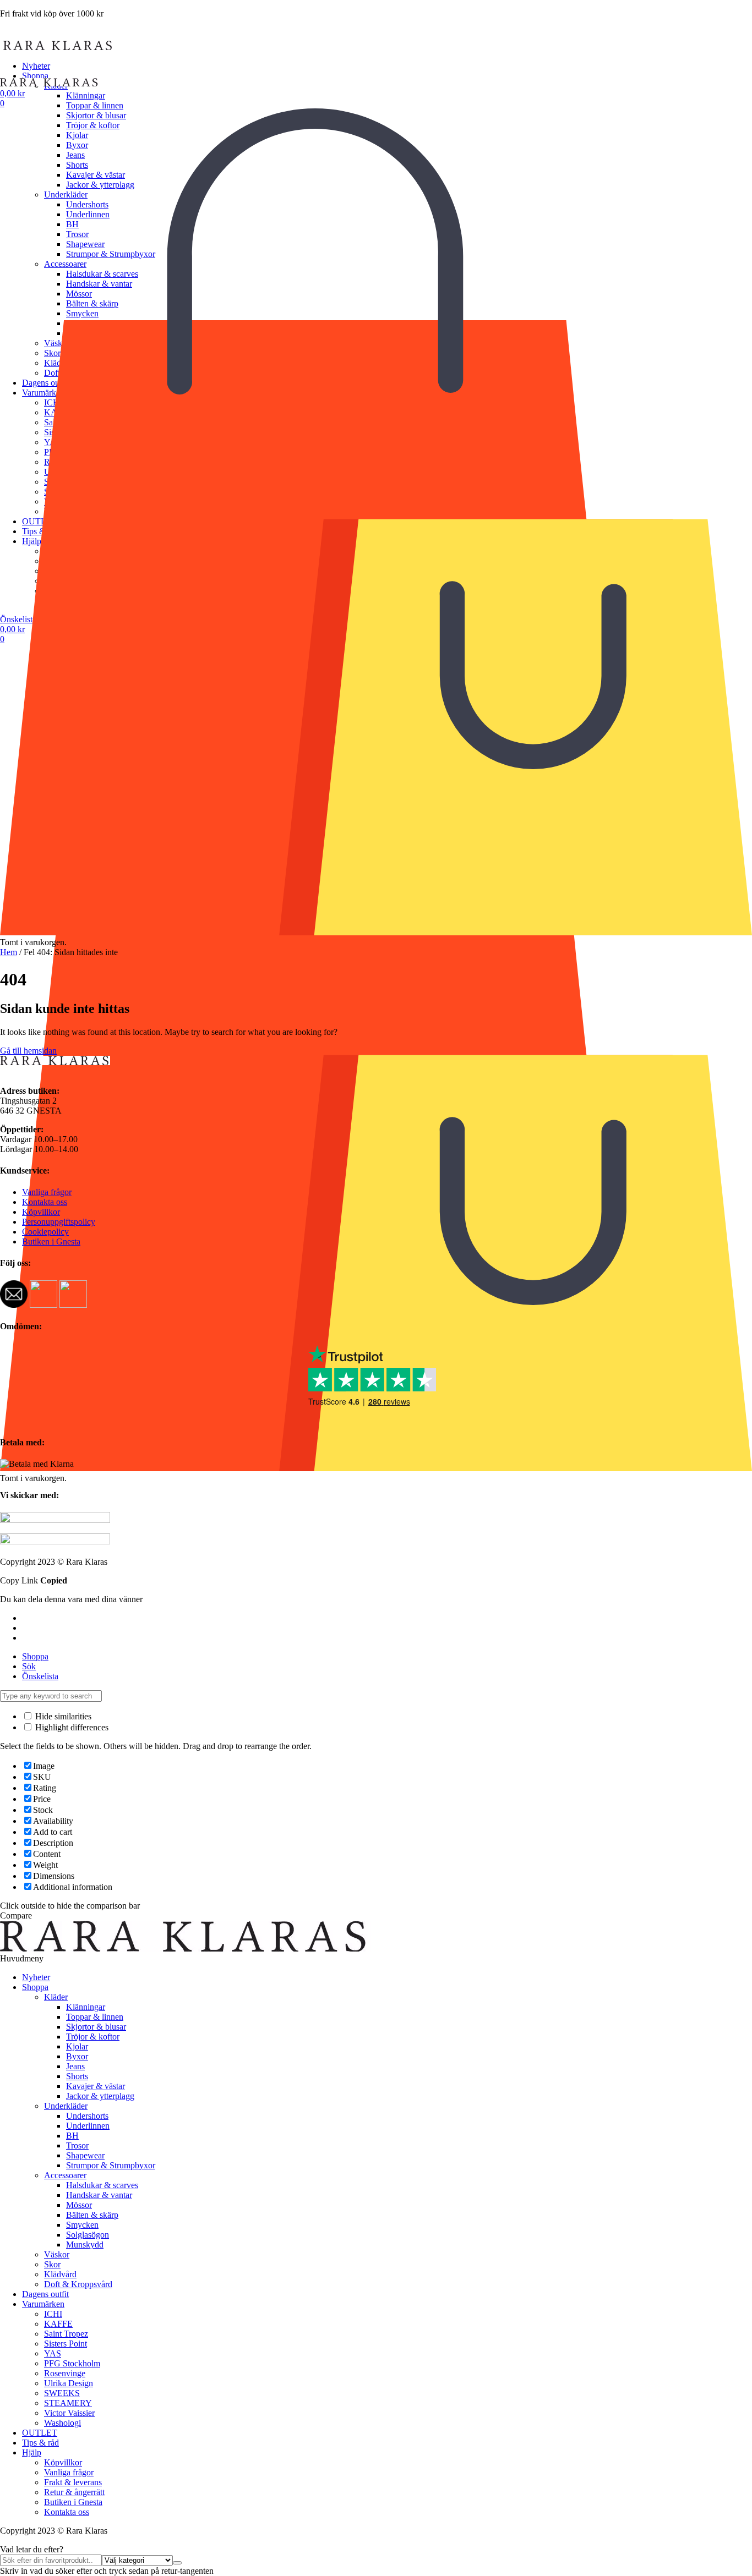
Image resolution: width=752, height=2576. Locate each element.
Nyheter (36, 66)
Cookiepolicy (45, 1232)
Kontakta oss (45, 1202)
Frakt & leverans (73, 2482)
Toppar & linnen (95, 105)
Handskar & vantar (99, 2195)
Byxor (77, 2056)
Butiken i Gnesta (51, 1242)
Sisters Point (66, 2344)
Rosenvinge (65, 2373)
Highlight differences (71, 1727)
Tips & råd (40, 2443)
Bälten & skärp (92, 2215)
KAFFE (58, 2324)
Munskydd (85, 2245)
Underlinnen (88, 2126)
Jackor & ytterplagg (100, 2096)
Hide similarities (62, 1716)
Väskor (57, 2254)
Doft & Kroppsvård (78, 2284)
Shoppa (35, 76)
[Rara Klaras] (58, 47)
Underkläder (66, 2106)
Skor (52, 2264)
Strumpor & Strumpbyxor (111, 2165)
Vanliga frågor (47, 1192)
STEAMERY (68, 2403)
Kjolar (77, 2046)
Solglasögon (88, 2235)
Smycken (82, 2225)
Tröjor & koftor (93, 2037)
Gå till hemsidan (28, 1051)
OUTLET (40, 2433)
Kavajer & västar (96, 2086)
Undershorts (87, 2116)
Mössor (79, 2205)
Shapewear (85, 2155)
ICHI (53, 2314)
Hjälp (32, 2452)
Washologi (62, 2423)
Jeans (75, 2066)
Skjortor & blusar (96, 2027)
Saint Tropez (66, 2334)
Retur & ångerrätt (74, 2492)
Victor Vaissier (69, 2413)
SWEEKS (62, 2393)
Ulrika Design (69, 2383)
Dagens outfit (45, 2294)
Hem (9, 952)
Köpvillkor (41, 1212)
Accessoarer (65, 2175)
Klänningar (86, 95)
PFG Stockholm (72, 2363)
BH (72, 2136)
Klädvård (60, 2274)
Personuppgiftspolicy (59, 1222)
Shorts (77, 2076)
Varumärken (43, 2304)
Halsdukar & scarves (102, 2185)
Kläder (56, 1997)
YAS (53, 2353)
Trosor (77, 2145)
